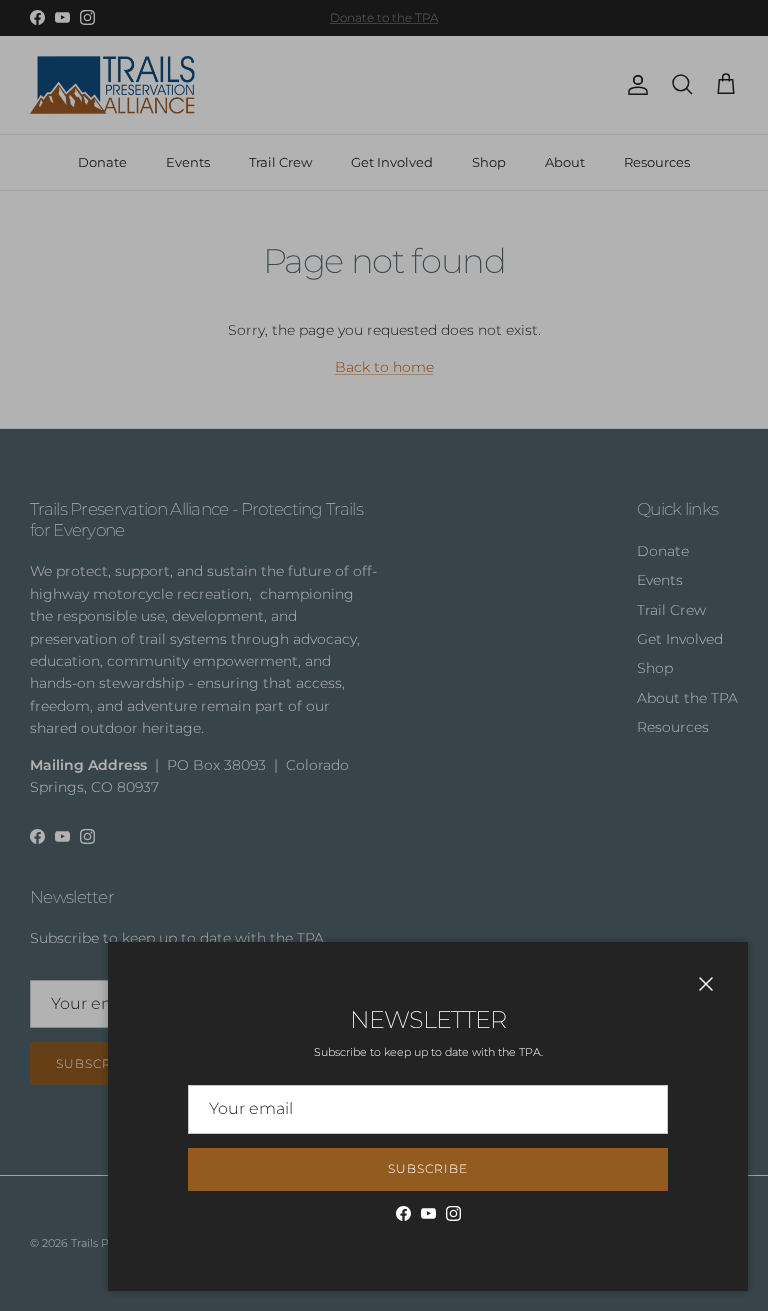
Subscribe (428, 1168)
